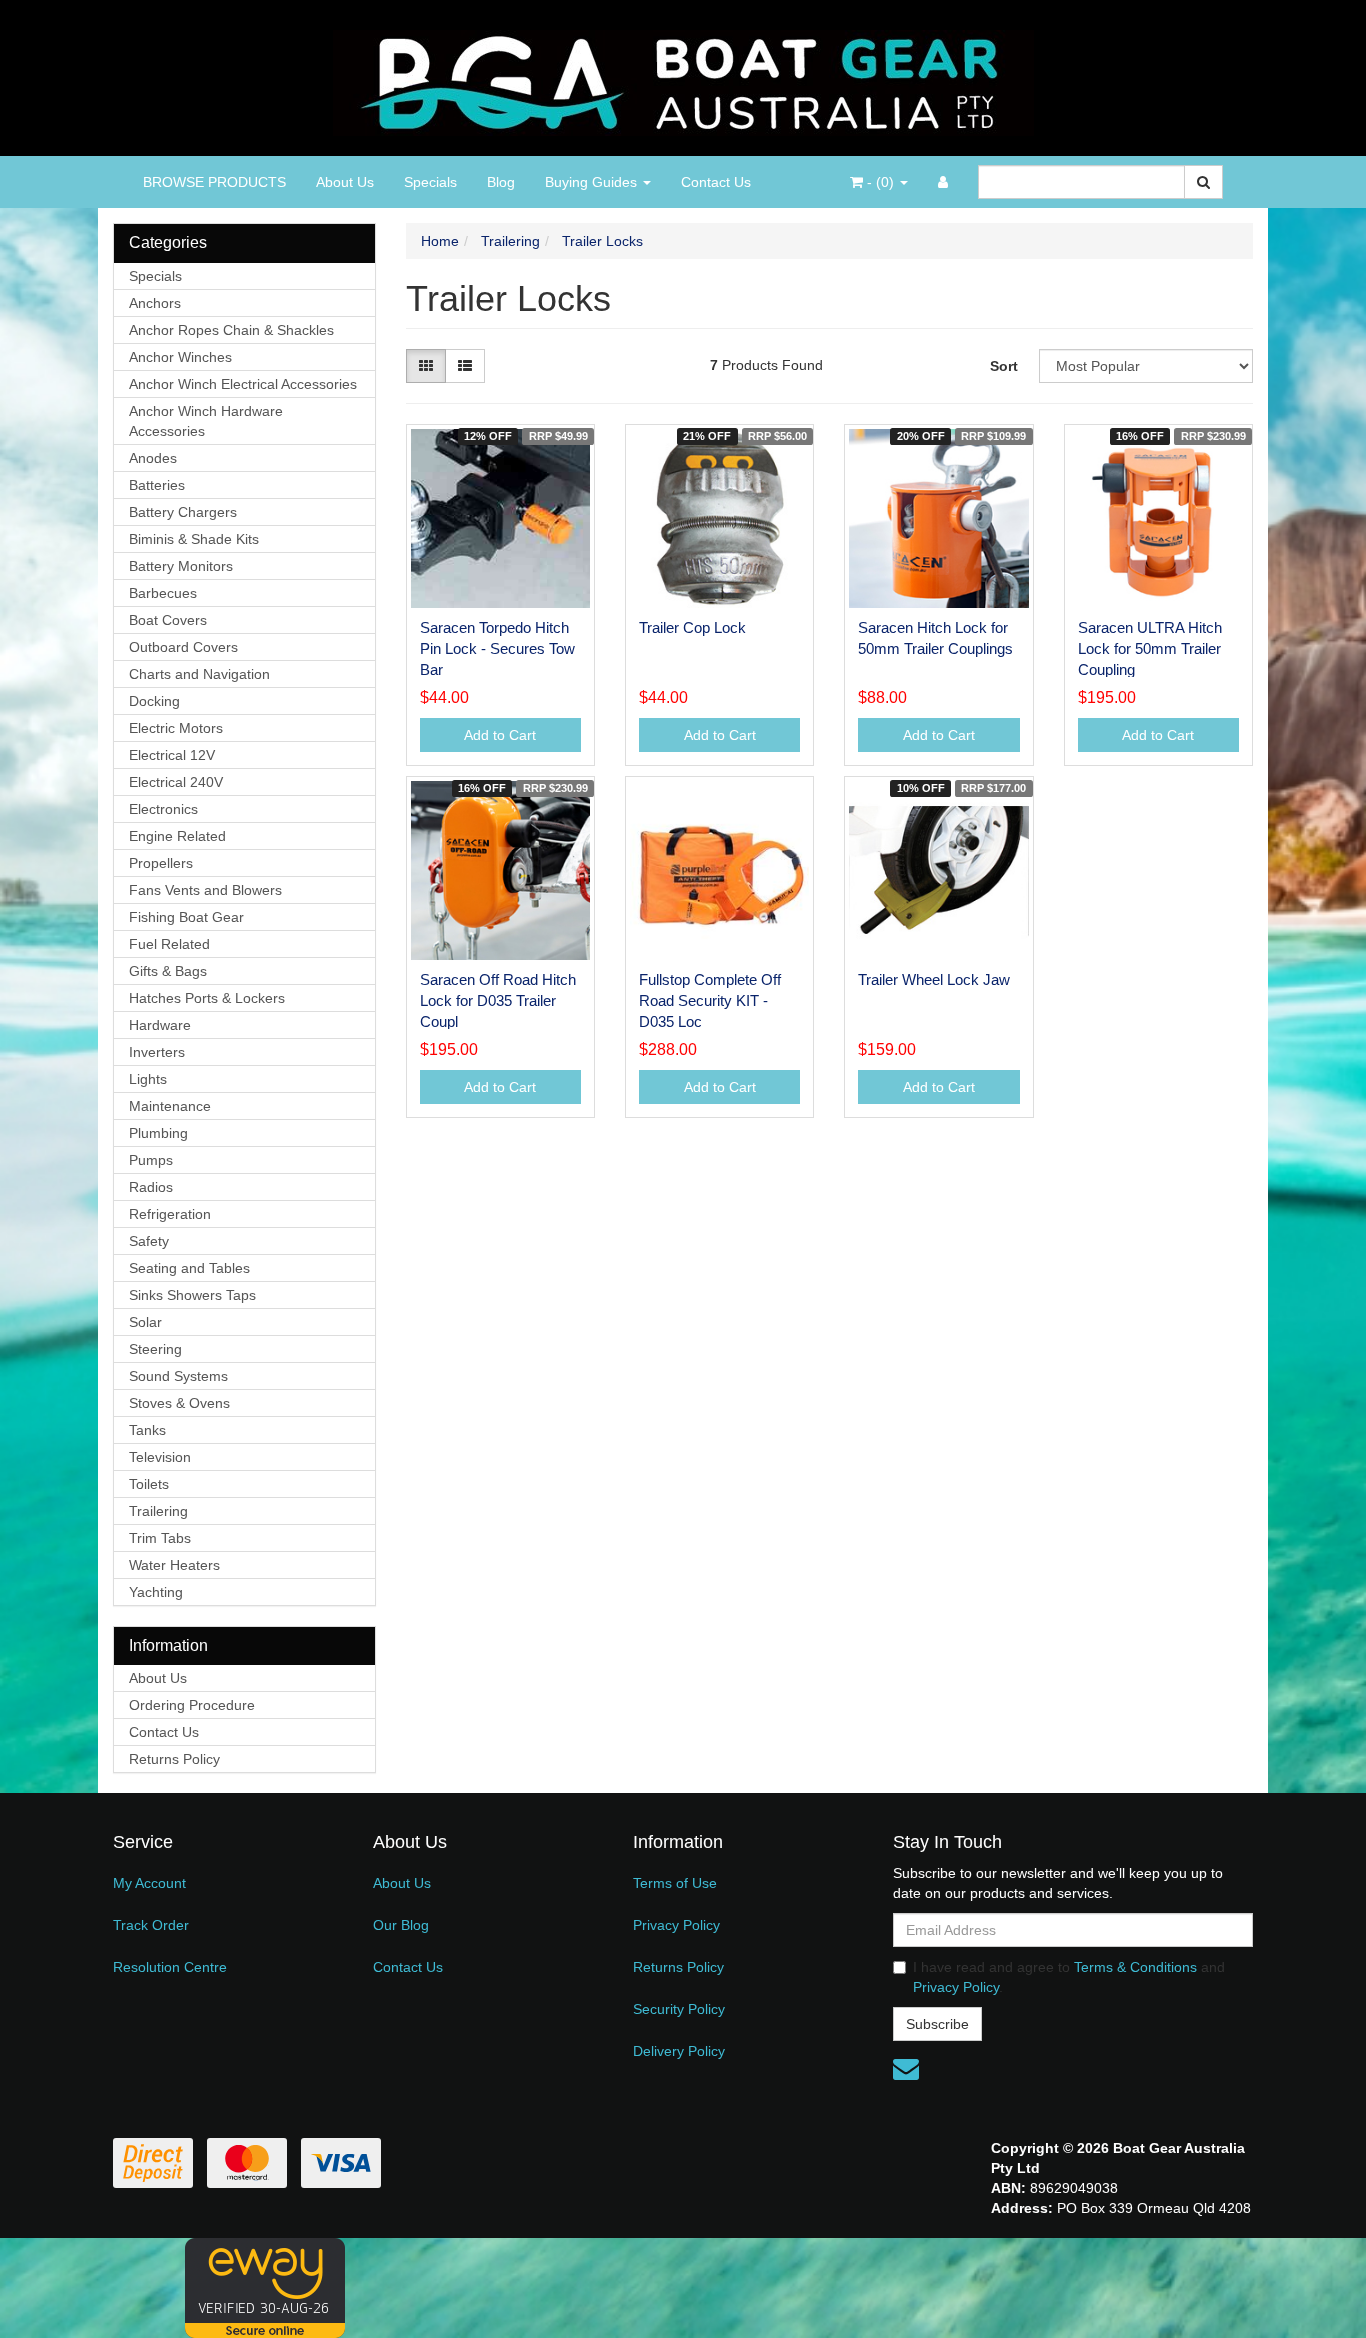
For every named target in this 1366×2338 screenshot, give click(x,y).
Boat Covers (168, 620)
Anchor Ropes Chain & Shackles (231, 330)
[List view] (465, 366)
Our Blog (401, 1925)
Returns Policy (174, 1759)
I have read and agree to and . (1069, 1977)
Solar (145, 1322)
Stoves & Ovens (179, 1403)
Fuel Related (169, 944)
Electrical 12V (172, 755)
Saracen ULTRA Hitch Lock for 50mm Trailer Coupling (1150, 648)
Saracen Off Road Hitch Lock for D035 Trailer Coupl (498, 1000)
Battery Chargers (183, 512)
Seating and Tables (189, 1268)
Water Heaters (174, 1565)
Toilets (149, 1484)
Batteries (157, 485)
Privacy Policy (676, 1925)
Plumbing (158, 1133)
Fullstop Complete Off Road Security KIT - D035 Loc (710, 1000)
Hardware (160, 1025)
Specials (430, 182)
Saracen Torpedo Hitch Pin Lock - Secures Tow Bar (497, 648)
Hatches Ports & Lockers (207, 998)
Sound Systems (178, 1376)
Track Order (151, 1925)
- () (880, 182)
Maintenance (170, 1106)
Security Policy (679, 2009)
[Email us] (906, 2069)
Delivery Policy (679, 2051)
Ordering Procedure (192, 1705)
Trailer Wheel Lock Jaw (934, 979)
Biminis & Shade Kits (194, 539)
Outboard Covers (183, 647)
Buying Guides (593, 182)
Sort (1004, 366)
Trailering (158, 1511)
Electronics (163, 809)
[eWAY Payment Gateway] (265, 2287)
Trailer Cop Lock (692, 627)
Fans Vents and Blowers (205, 890)
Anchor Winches (180, 357)
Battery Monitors (181, 566)
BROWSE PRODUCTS (214, 182)
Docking (154, 701)
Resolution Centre (170, 1967)
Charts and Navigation (199, 674)
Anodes (153, 458)
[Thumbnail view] (426, 366)
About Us (345, 182)
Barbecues (163, 593)
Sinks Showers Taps (192, 1295)
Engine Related (177, 836)
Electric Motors (176, 728)
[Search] (1203, 182)
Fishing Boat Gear (186, 917)
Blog (501, 182)
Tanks (147, 1430)
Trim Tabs (160, 1538)
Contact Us (716, 182)
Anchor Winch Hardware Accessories (206, 421)
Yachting (156, 1592)
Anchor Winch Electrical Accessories (243, 384)
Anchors (155, 303)
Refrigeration (170, 1214)
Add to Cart (500, 735)
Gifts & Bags (168, 971)
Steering (155, 1349)
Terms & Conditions (1135, 1967)
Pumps (151, 1160)
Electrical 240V (176, 782)
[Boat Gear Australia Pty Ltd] (683, 77)
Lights (148, 1079)
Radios (151, 1187)
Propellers (161, 863)
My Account (149, 1883)
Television (160, 1457)
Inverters (157, 1052)
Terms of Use (675, 1883)
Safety (149, 1241)
